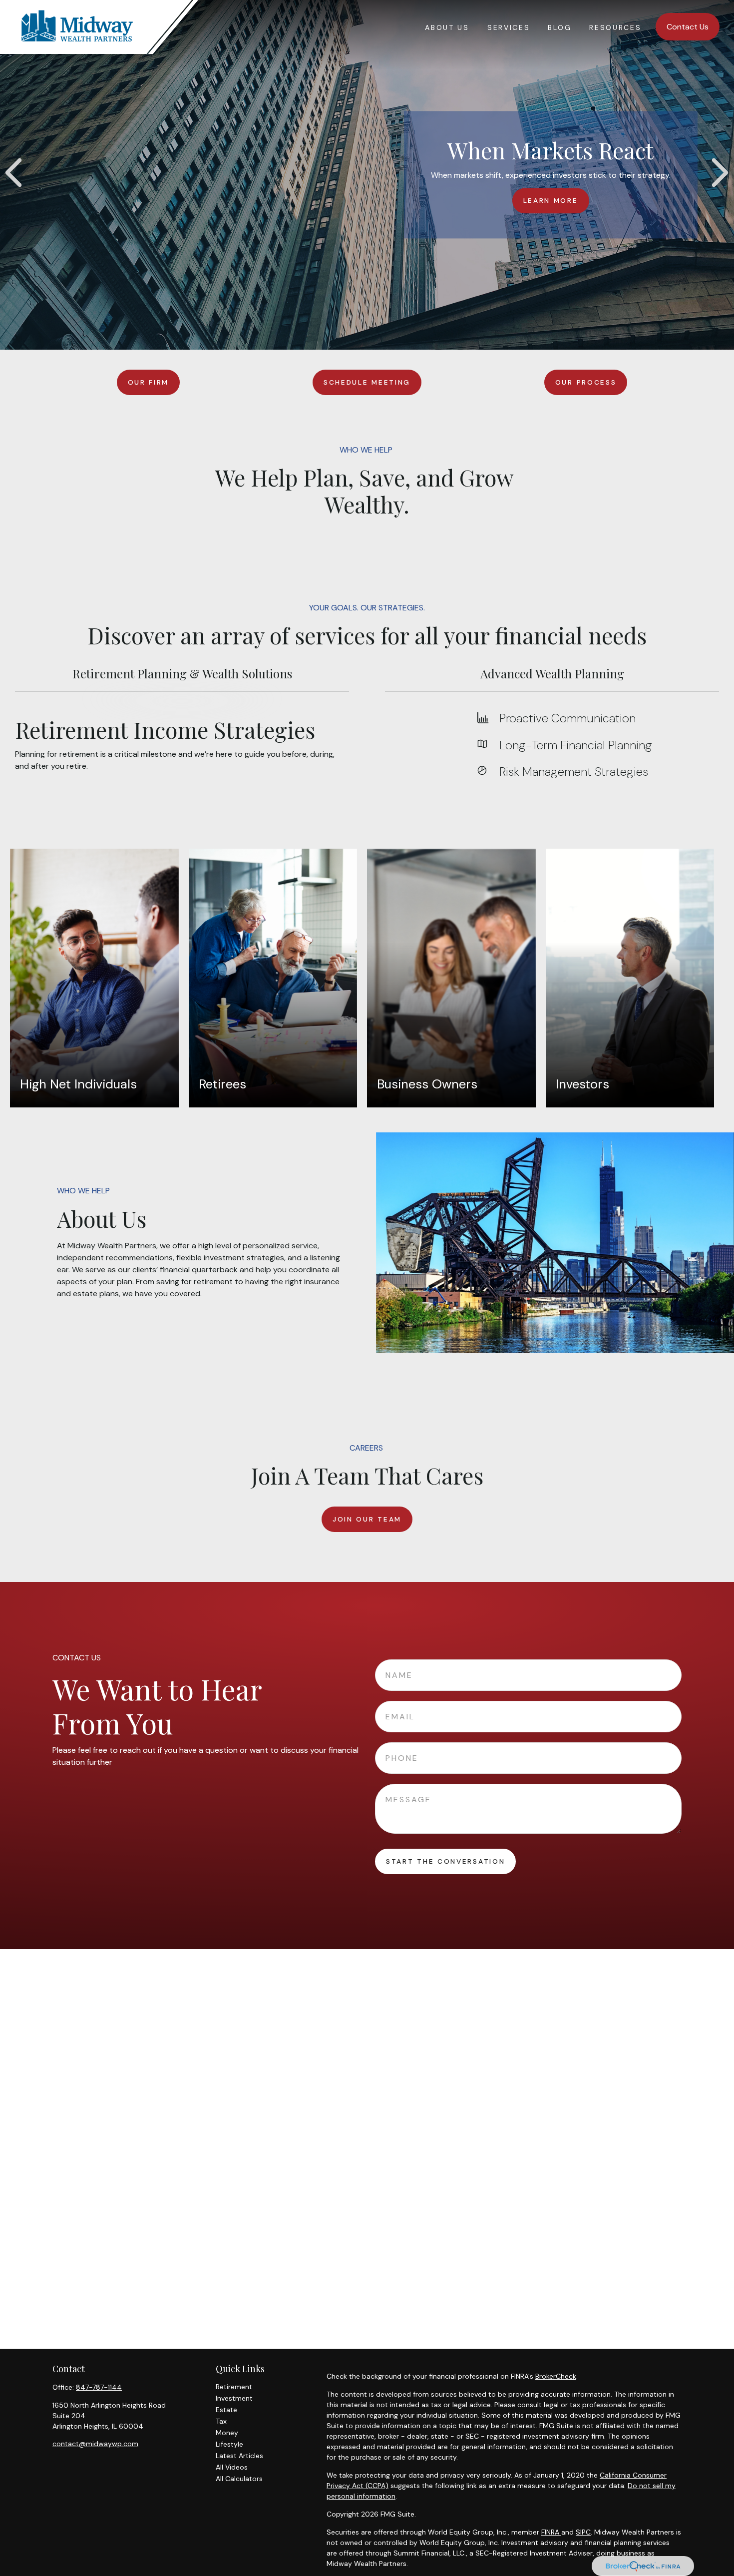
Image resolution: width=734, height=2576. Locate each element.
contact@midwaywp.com (95, 2444)
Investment (234, 2398)
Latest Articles (239, 2456)
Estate (226, 2410)
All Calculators (239, 2479)
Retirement (234, 2387)
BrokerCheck (556, 2376)
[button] (447, 27)
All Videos (232, 2467)
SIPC (583, 2532)
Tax (221, 2421)
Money (227, 2433)
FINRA (551, 2532)
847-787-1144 (99, 2387)
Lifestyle (229, 2444)
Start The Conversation (445, 1861)
